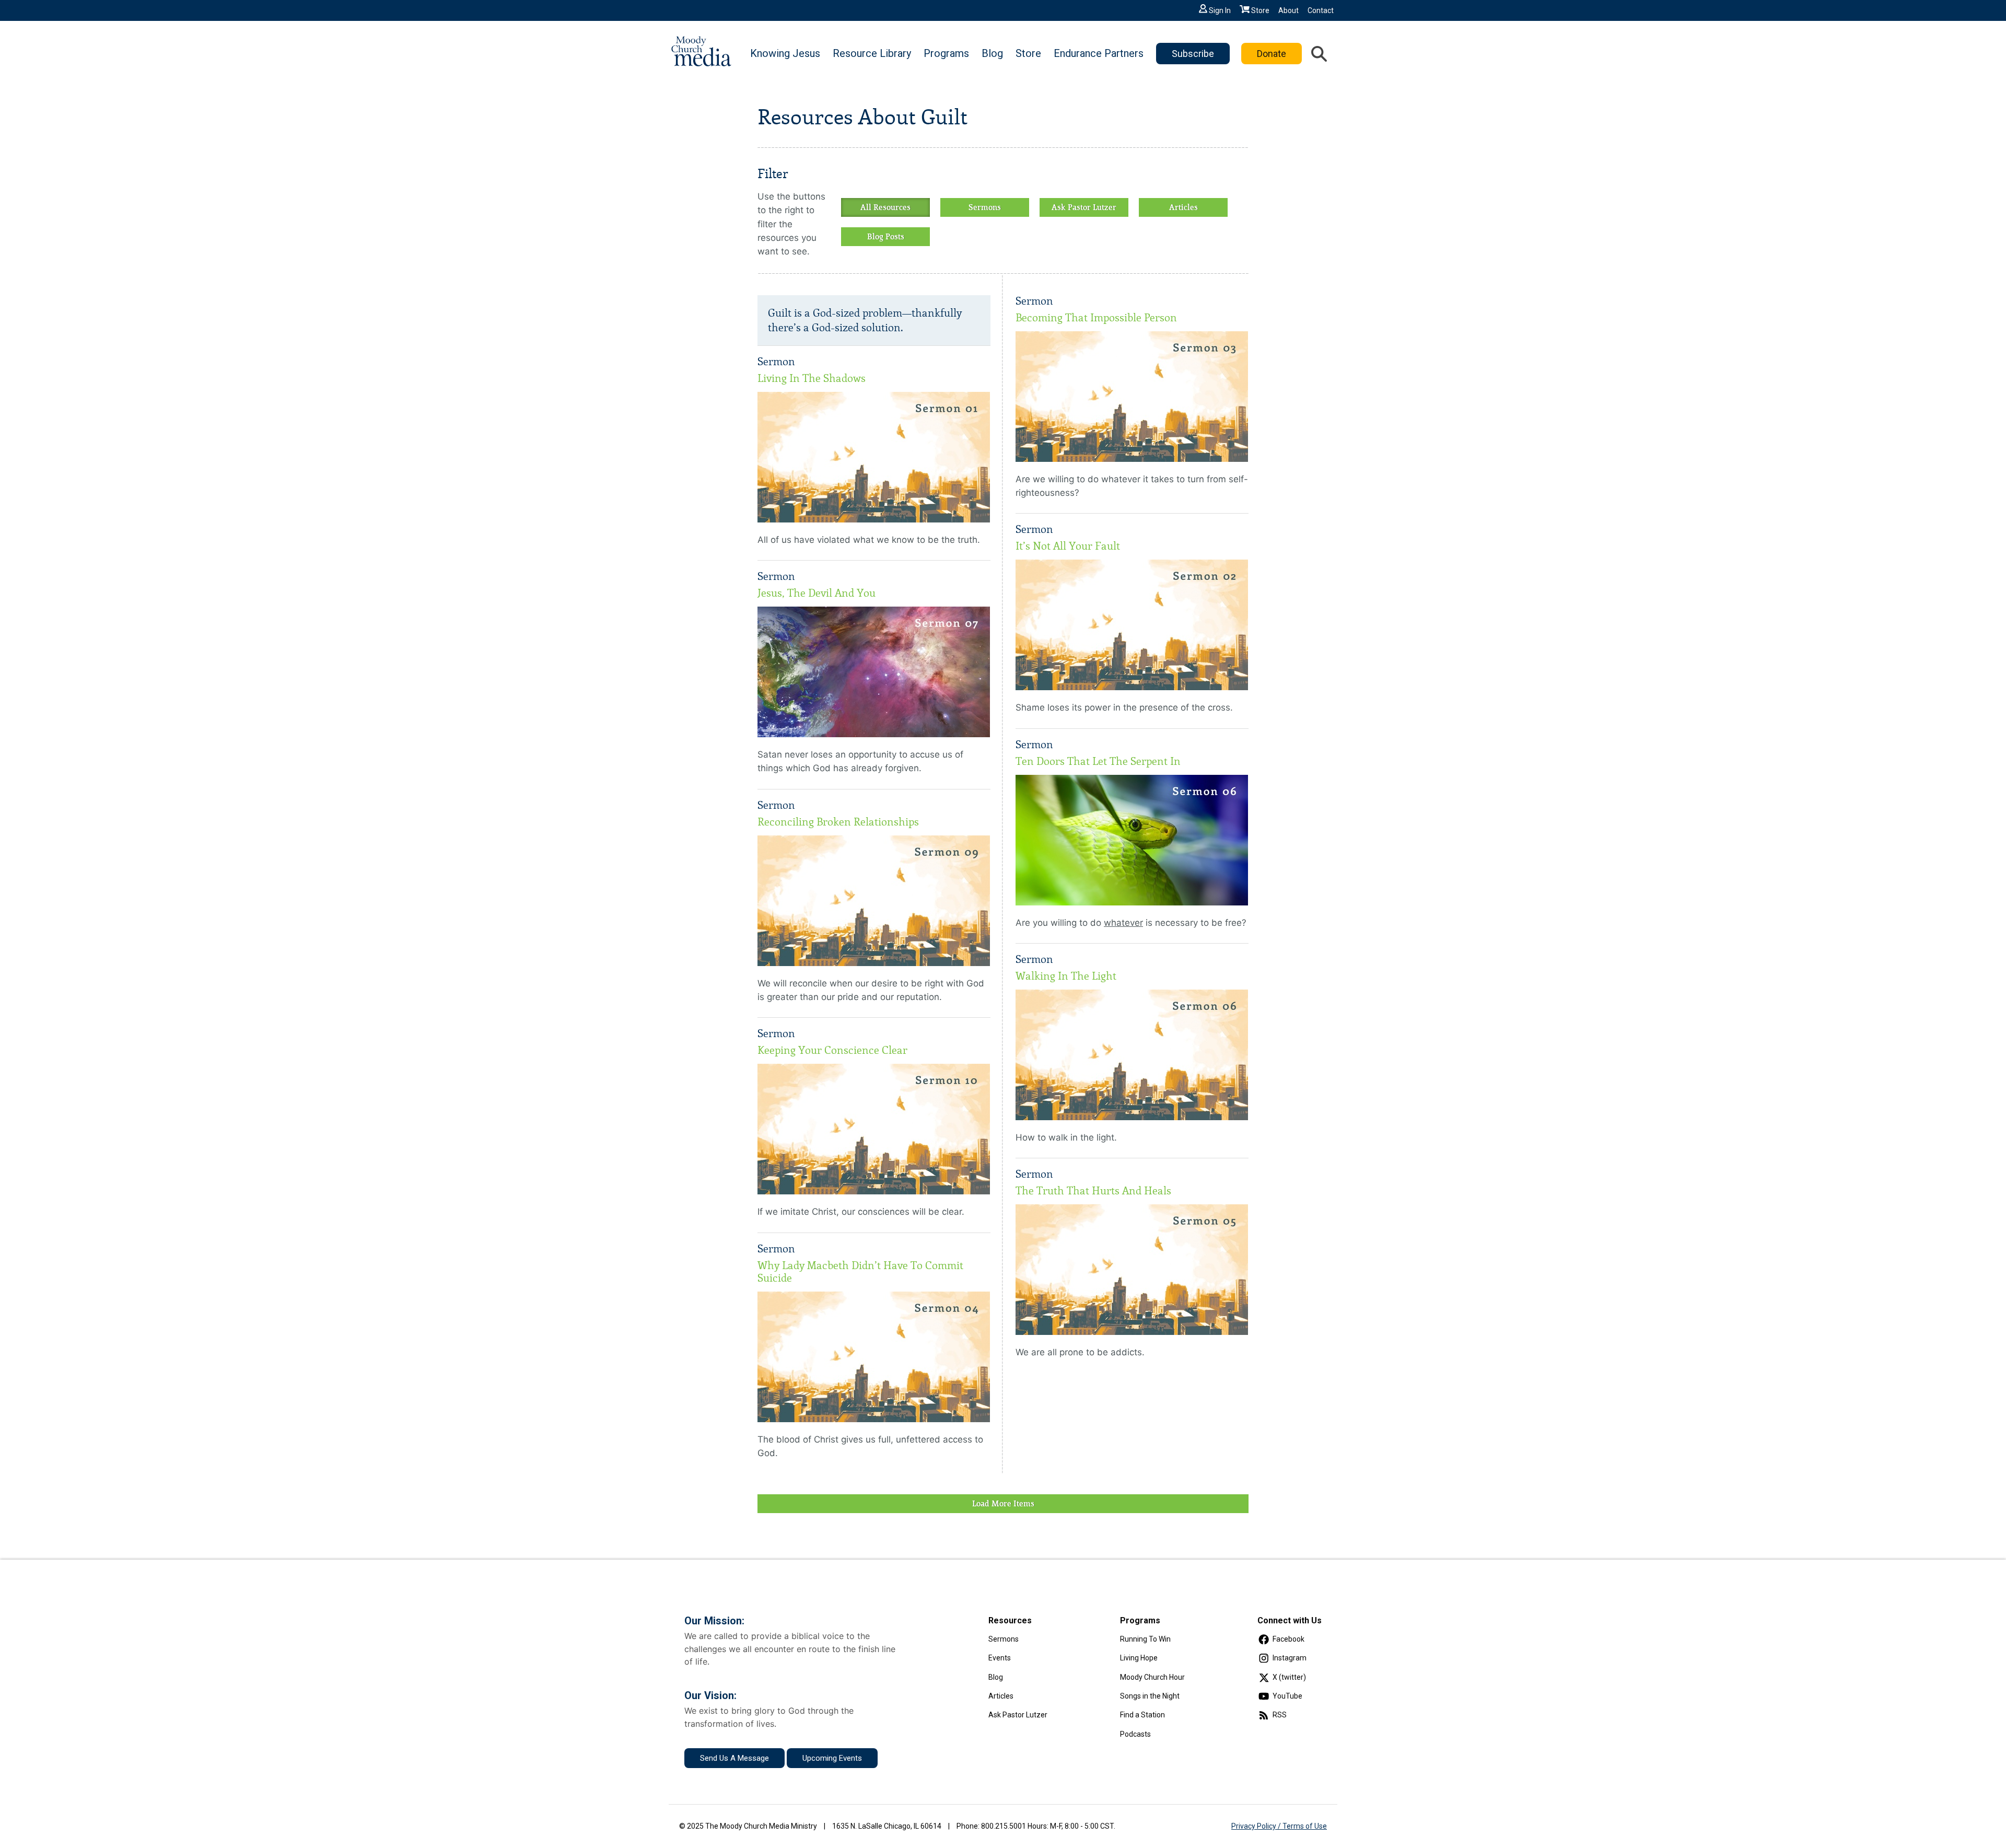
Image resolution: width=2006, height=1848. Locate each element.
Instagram (1290, 1658)
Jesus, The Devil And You (817, 593)
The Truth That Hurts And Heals (1093, 1191)
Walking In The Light (1066, 976)
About (1288, 10)
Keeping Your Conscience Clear (832, 1050)
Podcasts (1135, 1734)
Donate (1272, 54)
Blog (992, 53)
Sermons (985, 207)
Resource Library (872, 53)
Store (1260, 10)
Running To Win (1145, 1639)
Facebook (1288, 1639)
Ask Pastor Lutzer (1084, 207)
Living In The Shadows (812, 378)
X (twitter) (1289, 1677)
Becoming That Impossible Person (1096, 318)
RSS (1280, 1715)
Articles (1183, 207)
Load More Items (1003, 1504)
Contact (1321, 10)
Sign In (1220, 10)
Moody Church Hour (1152, 1677)
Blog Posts (886, 237)
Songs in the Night (1150, 1696)
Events (1000, 1658)
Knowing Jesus (785, 53)
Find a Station (1142, 1715)
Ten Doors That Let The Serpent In (1098, 761)
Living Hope (1139, 1658)
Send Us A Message (734, 1758)
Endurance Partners (1099, 53)
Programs (946, 53)
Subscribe (1193, 54)
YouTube (1287, 1696)
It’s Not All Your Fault (1068, 546)
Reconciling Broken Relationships (838, 822)
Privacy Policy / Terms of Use (1279, 1826)
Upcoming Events (832, 1758)
